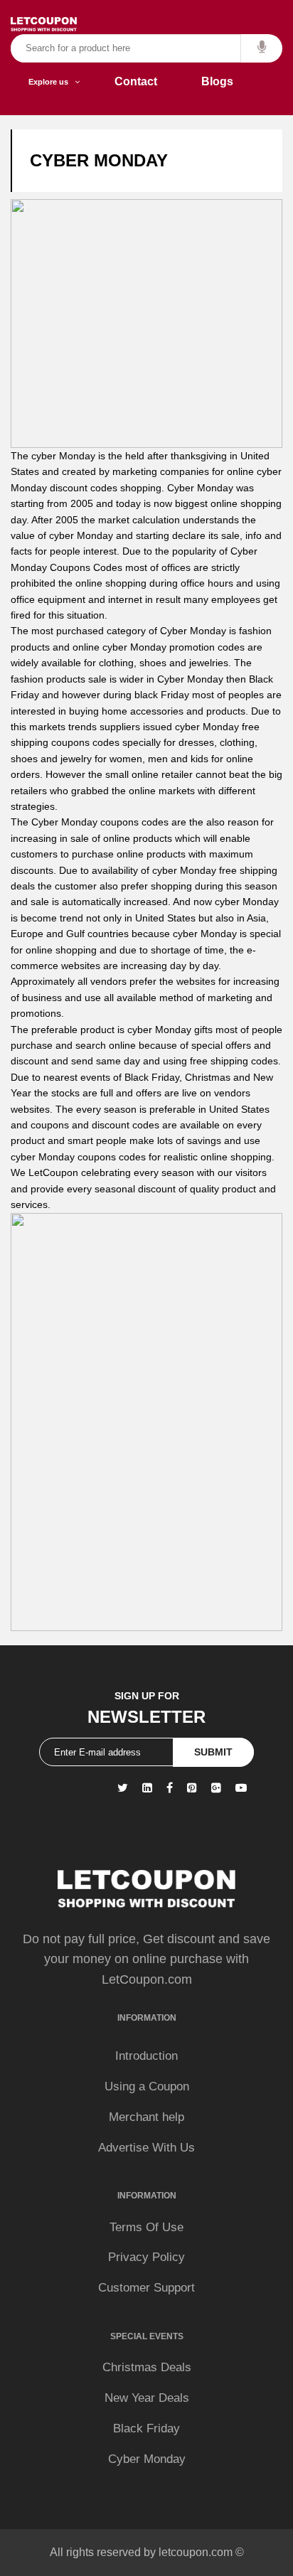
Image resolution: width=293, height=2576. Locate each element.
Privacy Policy (146, 2257)
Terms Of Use (146, 2227)
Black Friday (146, 2428)
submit (213, 1752)
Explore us (52, 82)
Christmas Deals (147, 2367)
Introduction (146, 2056)
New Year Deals (147, 2398)
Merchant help (146, 2117)
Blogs (217, 81)
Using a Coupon (147, 2086)
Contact (136, 81)
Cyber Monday (147, 2459)
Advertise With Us (146, 2148)
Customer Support (146, 2288)
